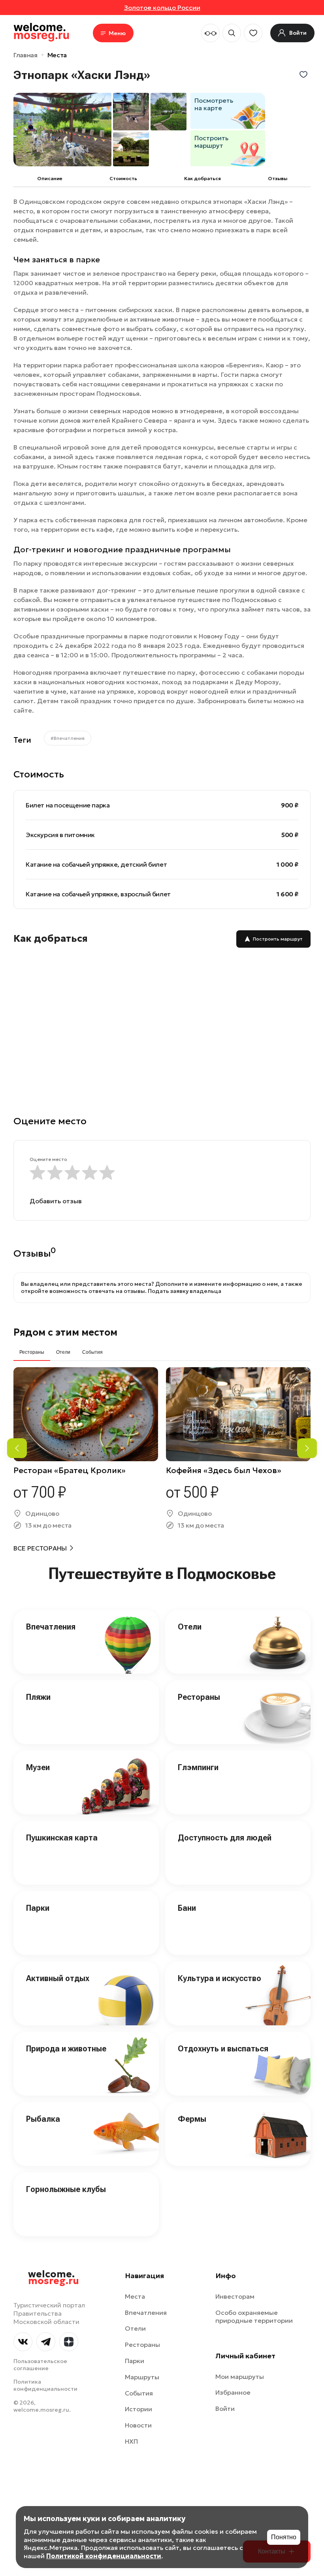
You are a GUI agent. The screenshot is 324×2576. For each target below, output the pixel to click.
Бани (187, 1908)
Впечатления (51, 1627)
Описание (50, 178)
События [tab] (92, 1352)
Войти (225, 2409)
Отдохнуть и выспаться (223, 2049)
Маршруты (142, 2377)
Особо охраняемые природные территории (254, 2317)
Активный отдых (58, 1978)
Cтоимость (123, 178)
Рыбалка (43, 2119)
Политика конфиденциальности (45, 2385)
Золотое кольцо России (162, 8)
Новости (138, 2425)
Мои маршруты (240, 2377)
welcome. (54, 2278)
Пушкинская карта (62, 1838)
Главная (25, 55)
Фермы (192, 2119)
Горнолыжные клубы (66, 2189)
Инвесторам (235, 2296)
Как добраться (202, 178)
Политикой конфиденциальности (104, 2556)
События (139, 2393)
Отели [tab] (63, 1352)
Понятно (284, 2537)
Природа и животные (66, 2049)
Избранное (233, 2392)
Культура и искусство (219, 1978)
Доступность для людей (225, 1838)
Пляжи (38, 1697)
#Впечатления (68, 738)
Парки (38, 1908)
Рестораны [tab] (32, 1352)
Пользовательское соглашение (40, 2365)
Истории (138, 2409)
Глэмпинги (198, 1767)
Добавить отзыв (56, 1201)
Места (57, 55)
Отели (190, 1627)
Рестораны (199, 1697)
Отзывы (278, 178)
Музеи (38, 1767)
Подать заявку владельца (185, 1291)
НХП (131, 2441)
